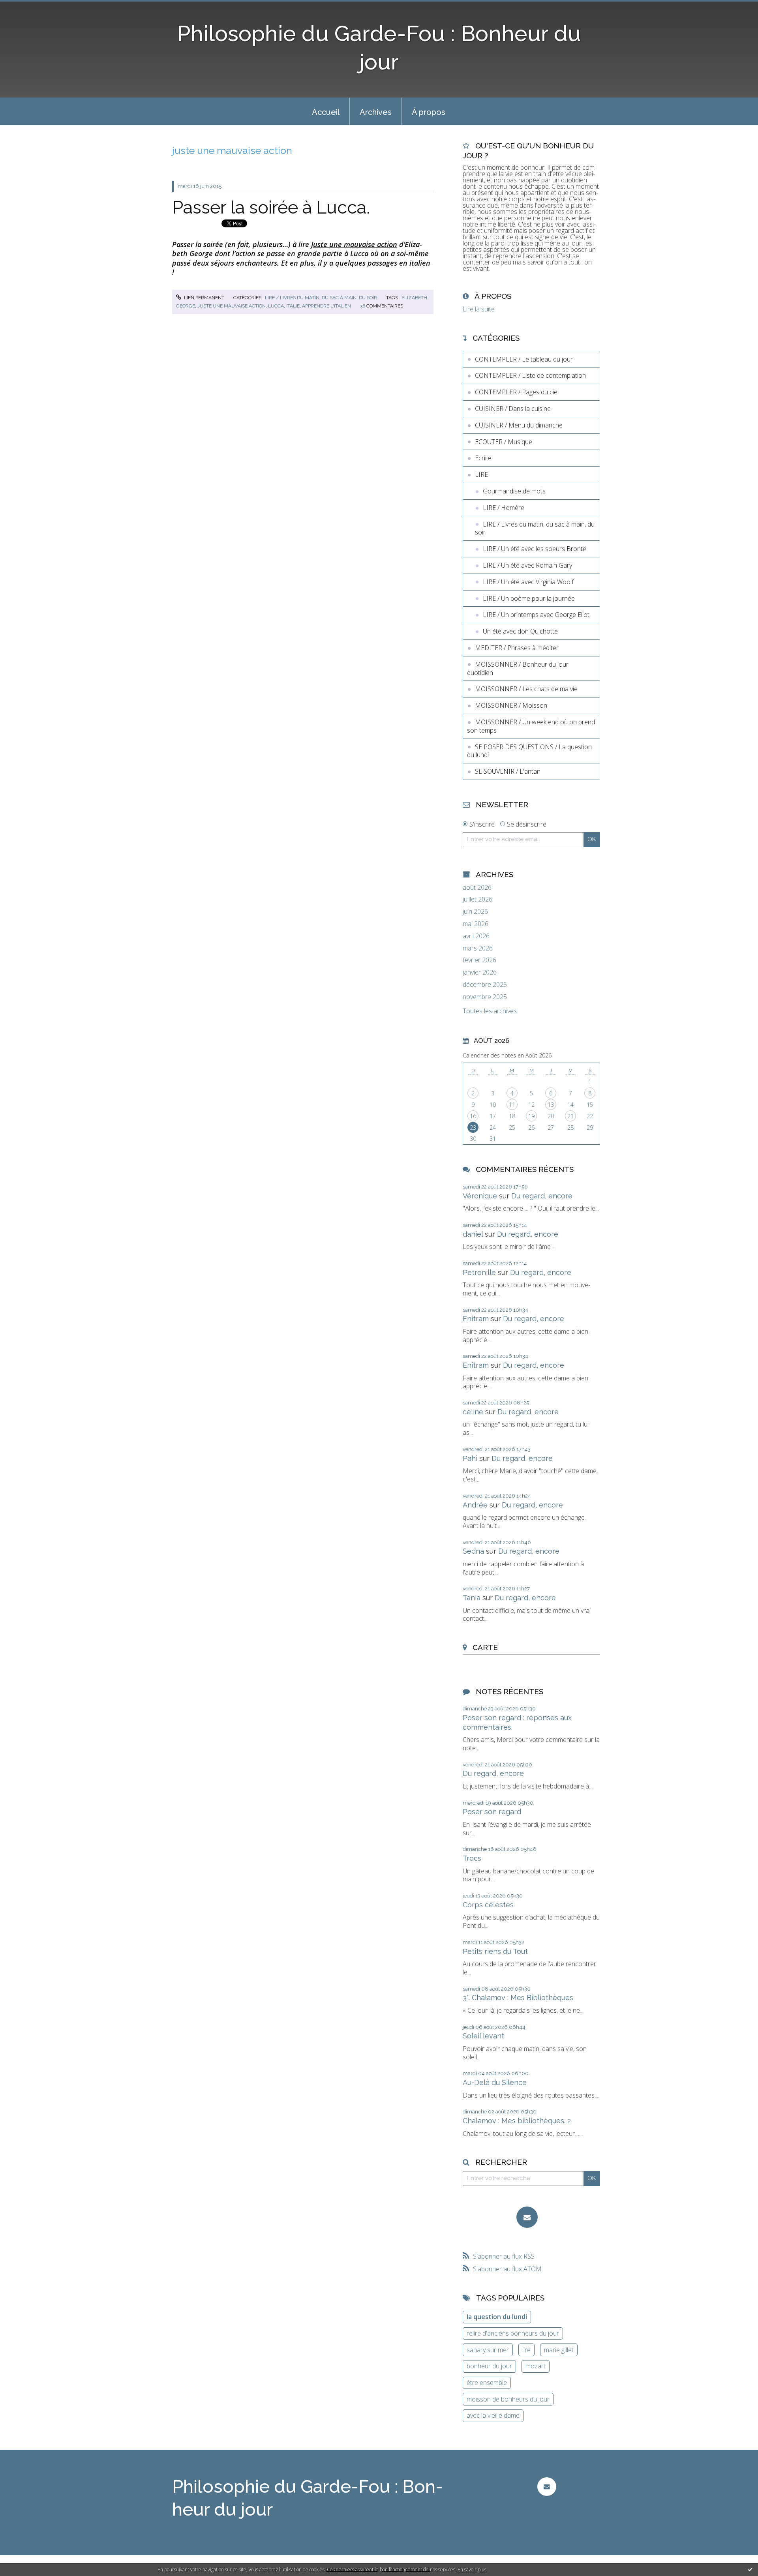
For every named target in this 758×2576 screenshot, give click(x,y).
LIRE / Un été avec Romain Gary (527, 565)
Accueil (326, 112)
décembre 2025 (485, 985)
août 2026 (477, 888)
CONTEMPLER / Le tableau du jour (524, 359)
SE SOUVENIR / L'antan (508, 771)
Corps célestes (488, 1905)
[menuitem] (326, 111)
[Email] (527, 2217)
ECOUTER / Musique (504, 442)
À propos (429, 112)
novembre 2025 (485, 997)
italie (293, 306)
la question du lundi (497, 2317)
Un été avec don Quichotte (520, 631)
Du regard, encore (542, 1196)
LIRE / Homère (504, 508)
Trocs (472, 1858)
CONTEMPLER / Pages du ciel (517, 392)
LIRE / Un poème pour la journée (529, 598)
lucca (276, 306)
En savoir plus (472, 2569)
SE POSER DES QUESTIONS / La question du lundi (529, 751)
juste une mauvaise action (232, 306)
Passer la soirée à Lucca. (271, 207)
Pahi (470, 1458)
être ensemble (487, 2383)
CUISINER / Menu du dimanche (519, 425)
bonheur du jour (489, 2366)
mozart (536, 2366)
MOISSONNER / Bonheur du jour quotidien (518, 668)
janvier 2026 (480, 972)
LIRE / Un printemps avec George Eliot (536, 615)
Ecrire (483, 458)
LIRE (481, 474)
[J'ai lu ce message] (750, 2569)
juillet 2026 (478, 899)
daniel (473, 1234)
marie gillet (559, 2350)
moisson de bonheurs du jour (508, 2399)
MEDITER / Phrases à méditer (517, 648)
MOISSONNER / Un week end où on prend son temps (531, 726)
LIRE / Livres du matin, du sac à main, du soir (321, 298)
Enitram (476, 1319)
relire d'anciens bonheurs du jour (513, 2333)
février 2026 (479, 960)
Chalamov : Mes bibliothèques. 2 (517, 2121)
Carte (485, 1647)
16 (473, 1116)
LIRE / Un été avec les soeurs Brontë (535, 549)
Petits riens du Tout (495, 1951)
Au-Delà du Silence (495, 2082)
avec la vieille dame (493, 2415)
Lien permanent (204, 298)
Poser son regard (492, 1812)
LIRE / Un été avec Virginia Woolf (528, 582)
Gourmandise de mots (514, 491)
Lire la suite (479, 309)
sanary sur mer (488, 2350)
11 (512, 1105)
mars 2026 (478, 948)
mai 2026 (476, 924)
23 (473, 1128)
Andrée (475, 1505)
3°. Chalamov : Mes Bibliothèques (518, 1998)
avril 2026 (476, 936)
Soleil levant (483, 2036)
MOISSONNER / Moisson (511, 705)
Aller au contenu (27, 7)
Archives (376, 112)
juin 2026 (475, 912)
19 (531, 1116)
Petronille (479, 1272)
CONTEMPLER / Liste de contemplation (530, 375)
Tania (472, 1598)
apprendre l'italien (326, 306)
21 (570, 1116)
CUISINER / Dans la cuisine (513, 409)
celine (473, 1412)
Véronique (480, 1196)
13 (551, 1105)
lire (526, 2350)
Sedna (473, 1551)
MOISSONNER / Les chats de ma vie (526, 689)
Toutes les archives (490, 1011)
